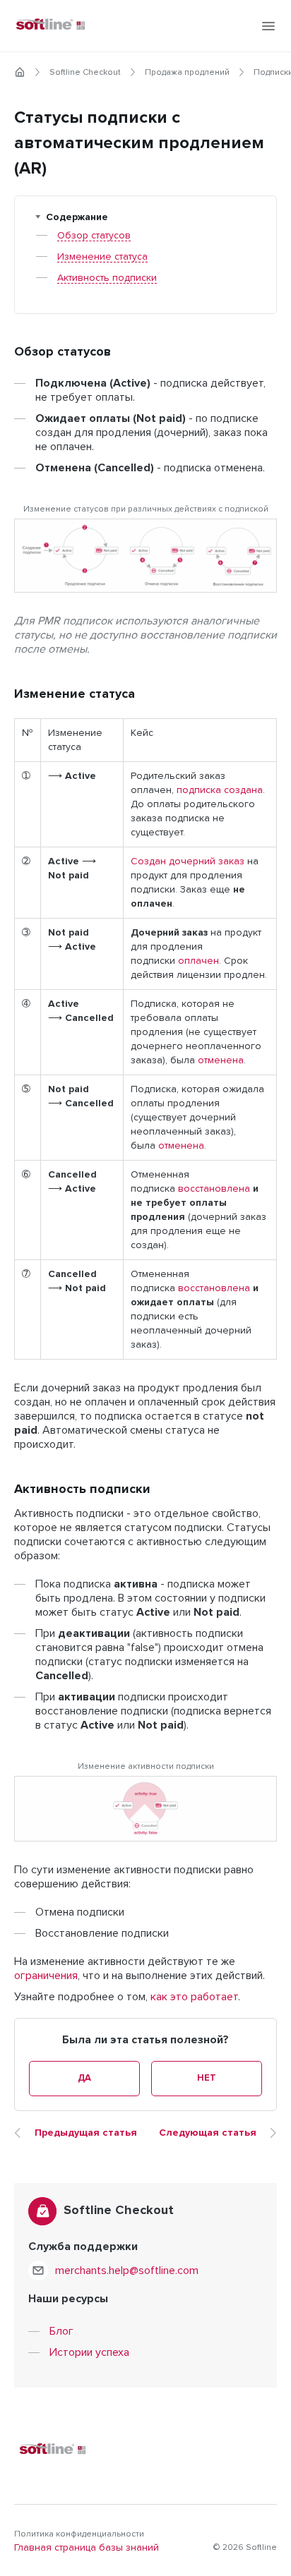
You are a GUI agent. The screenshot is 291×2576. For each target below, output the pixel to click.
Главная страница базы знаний (87, 2548)
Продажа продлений (187, 73)
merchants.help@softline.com (127, 2270)
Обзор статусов (94, 236)
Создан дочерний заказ (188, 861)
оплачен (198, 961)
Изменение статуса (102, 257)
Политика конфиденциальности (79, 2534)
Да (84, 2078)
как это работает (194, 1997)
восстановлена (214, 1189)
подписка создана (220, 790)
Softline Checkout (85, 73)
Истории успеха (89, 2352)
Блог (61, 2331)
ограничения (46, 1976)
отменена (221, 1060)
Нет (206, 2078)
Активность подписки (107, 278)
